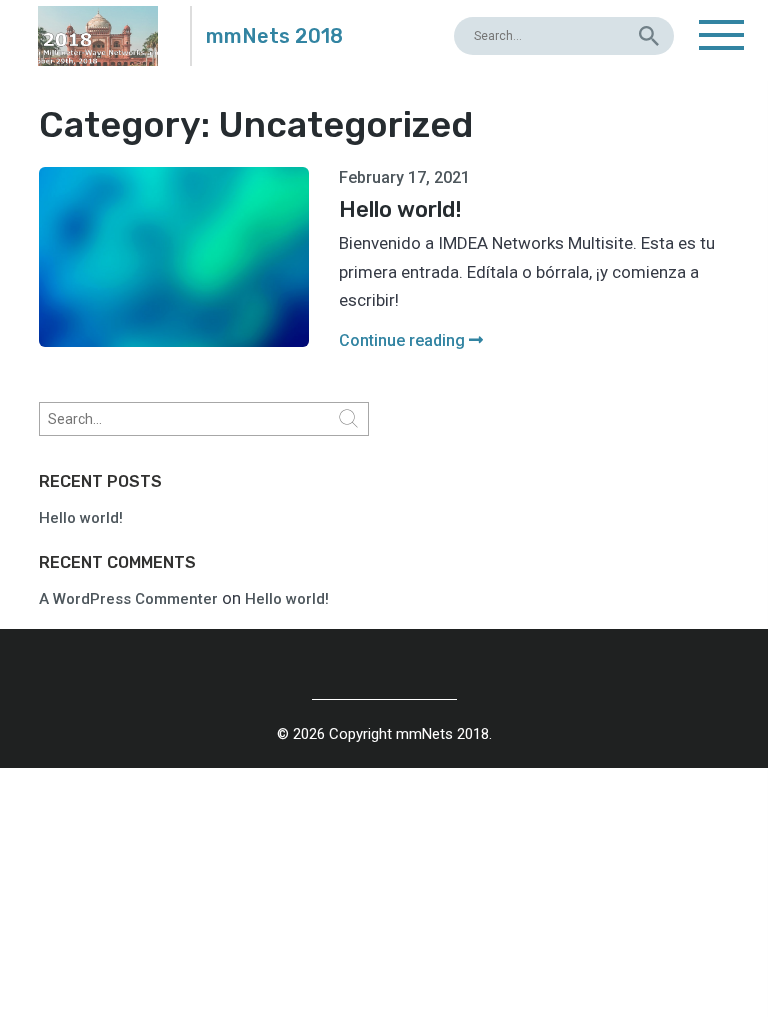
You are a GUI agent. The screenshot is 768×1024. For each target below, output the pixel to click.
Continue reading (404, 340)
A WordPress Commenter (128, 599)
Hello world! (81, 518)
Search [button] (349, 419)
